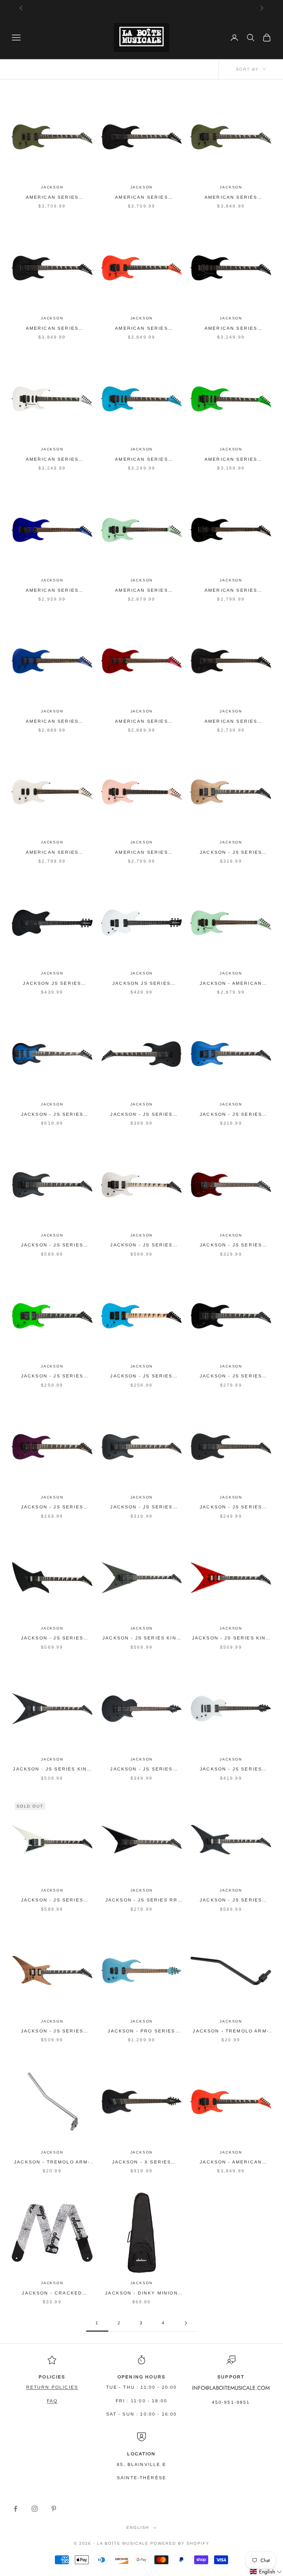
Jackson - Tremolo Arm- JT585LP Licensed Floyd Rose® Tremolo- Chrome (52, 2163)
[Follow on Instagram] (35, 2509)
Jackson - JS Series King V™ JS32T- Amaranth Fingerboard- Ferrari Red (231, 1639)
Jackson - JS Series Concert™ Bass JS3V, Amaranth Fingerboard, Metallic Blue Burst (52, 1115)
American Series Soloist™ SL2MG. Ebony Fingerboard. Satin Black (52, 329)
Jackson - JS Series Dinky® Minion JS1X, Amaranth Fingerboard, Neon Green (52, 1377)
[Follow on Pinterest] (54, 2509)
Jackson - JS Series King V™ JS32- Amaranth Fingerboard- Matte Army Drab (141, 1639)
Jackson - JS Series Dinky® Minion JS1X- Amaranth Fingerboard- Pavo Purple (52, 1508)
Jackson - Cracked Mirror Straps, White (52, 2294)
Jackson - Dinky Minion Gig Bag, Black (141, 2294)
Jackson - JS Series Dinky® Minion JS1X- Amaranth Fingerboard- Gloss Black (231, 1377)
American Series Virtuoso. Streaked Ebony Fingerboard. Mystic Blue (52, 591)
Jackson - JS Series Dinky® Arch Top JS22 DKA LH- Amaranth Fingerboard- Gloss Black (141, 1115)
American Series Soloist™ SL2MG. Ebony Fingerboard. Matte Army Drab (231, 198)
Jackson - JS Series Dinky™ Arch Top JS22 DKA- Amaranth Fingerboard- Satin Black (141, 1508)
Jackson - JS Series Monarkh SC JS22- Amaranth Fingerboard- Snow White (231, 1770)
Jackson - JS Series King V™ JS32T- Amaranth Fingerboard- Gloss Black (52, 1770)
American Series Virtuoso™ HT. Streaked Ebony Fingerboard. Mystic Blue (52, 722)
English (138, 2527)
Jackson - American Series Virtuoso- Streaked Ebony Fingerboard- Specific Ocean (231, 984)
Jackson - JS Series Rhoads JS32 (52, 1901)
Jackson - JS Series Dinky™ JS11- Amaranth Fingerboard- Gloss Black (231, 1508)
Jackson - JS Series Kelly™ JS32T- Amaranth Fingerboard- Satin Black (52, 1639)
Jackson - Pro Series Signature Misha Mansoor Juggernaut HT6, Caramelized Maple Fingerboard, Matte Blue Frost (141, 2032)
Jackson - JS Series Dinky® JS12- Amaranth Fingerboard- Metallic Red (231, 1245)
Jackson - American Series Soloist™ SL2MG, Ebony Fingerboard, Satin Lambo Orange (231, 2163)
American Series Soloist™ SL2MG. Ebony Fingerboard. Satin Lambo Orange (141, 329)
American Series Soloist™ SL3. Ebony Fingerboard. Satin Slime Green (231, 460)
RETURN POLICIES (52, 2387)
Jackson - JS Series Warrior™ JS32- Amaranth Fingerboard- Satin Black (231, 1901)
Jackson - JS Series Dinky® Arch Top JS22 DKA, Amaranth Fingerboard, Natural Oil (231, 853)
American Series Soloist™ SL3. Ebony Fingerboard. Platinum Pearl (52, 460)
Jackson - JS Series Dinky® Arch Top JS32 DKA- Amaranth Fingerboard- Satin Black (52, 1245)
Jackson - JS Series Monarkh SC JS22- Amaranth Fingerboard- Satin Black (141, 1770)
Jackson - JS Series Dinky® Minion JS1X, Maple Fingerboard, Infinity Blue (141, 1377)
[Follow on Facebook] (15, 2509)
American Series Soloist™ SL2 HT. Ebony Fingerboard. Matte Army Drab (52, 198)
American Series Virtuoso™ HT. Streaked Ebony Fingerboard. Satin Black (231, 722)
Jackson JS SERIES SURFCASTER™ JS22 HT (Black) (52, 984)
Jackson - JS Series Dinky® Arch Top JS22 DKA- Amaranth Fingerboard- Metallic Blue (231, 1115)
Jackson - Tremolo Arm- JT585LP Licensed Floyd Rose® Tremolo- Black (231, 2032)
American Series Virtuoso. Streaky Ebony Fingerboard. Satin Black (231, 591)
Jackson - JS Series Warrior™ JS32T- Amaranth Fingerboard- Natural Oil (52, 2032)
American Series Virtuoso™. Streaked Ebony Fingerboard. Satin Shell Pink (141, 853)
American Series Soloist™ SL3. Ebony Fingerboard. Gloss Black (231, 329)
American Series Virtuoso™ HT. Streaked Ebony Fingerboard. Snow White (52, 853)
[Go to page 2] (186, 2323)
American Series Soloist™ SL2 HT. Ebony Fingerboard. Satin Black (141, 198)
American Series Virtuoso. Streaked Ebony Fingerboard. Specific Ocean (142, 591)
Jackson (52, 187)
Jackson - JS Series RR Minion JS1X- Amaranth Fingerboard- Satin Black (142, 1901)
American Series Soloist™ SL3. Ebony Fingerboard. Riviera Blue (141, 460)
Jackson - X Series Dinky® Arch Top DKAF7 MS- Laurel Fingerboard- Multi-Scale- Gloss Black (141, 2163)
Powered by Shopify (180, 2543)
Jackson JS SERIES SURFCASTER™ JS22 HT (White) (141, 984)
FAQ (52, 2401)
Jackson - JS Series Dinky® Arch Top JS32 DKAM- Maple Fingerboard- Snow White (141, 1245)
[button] (266, 2572)
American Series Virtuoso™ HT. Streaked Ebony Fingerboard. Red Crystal (142, 722)
